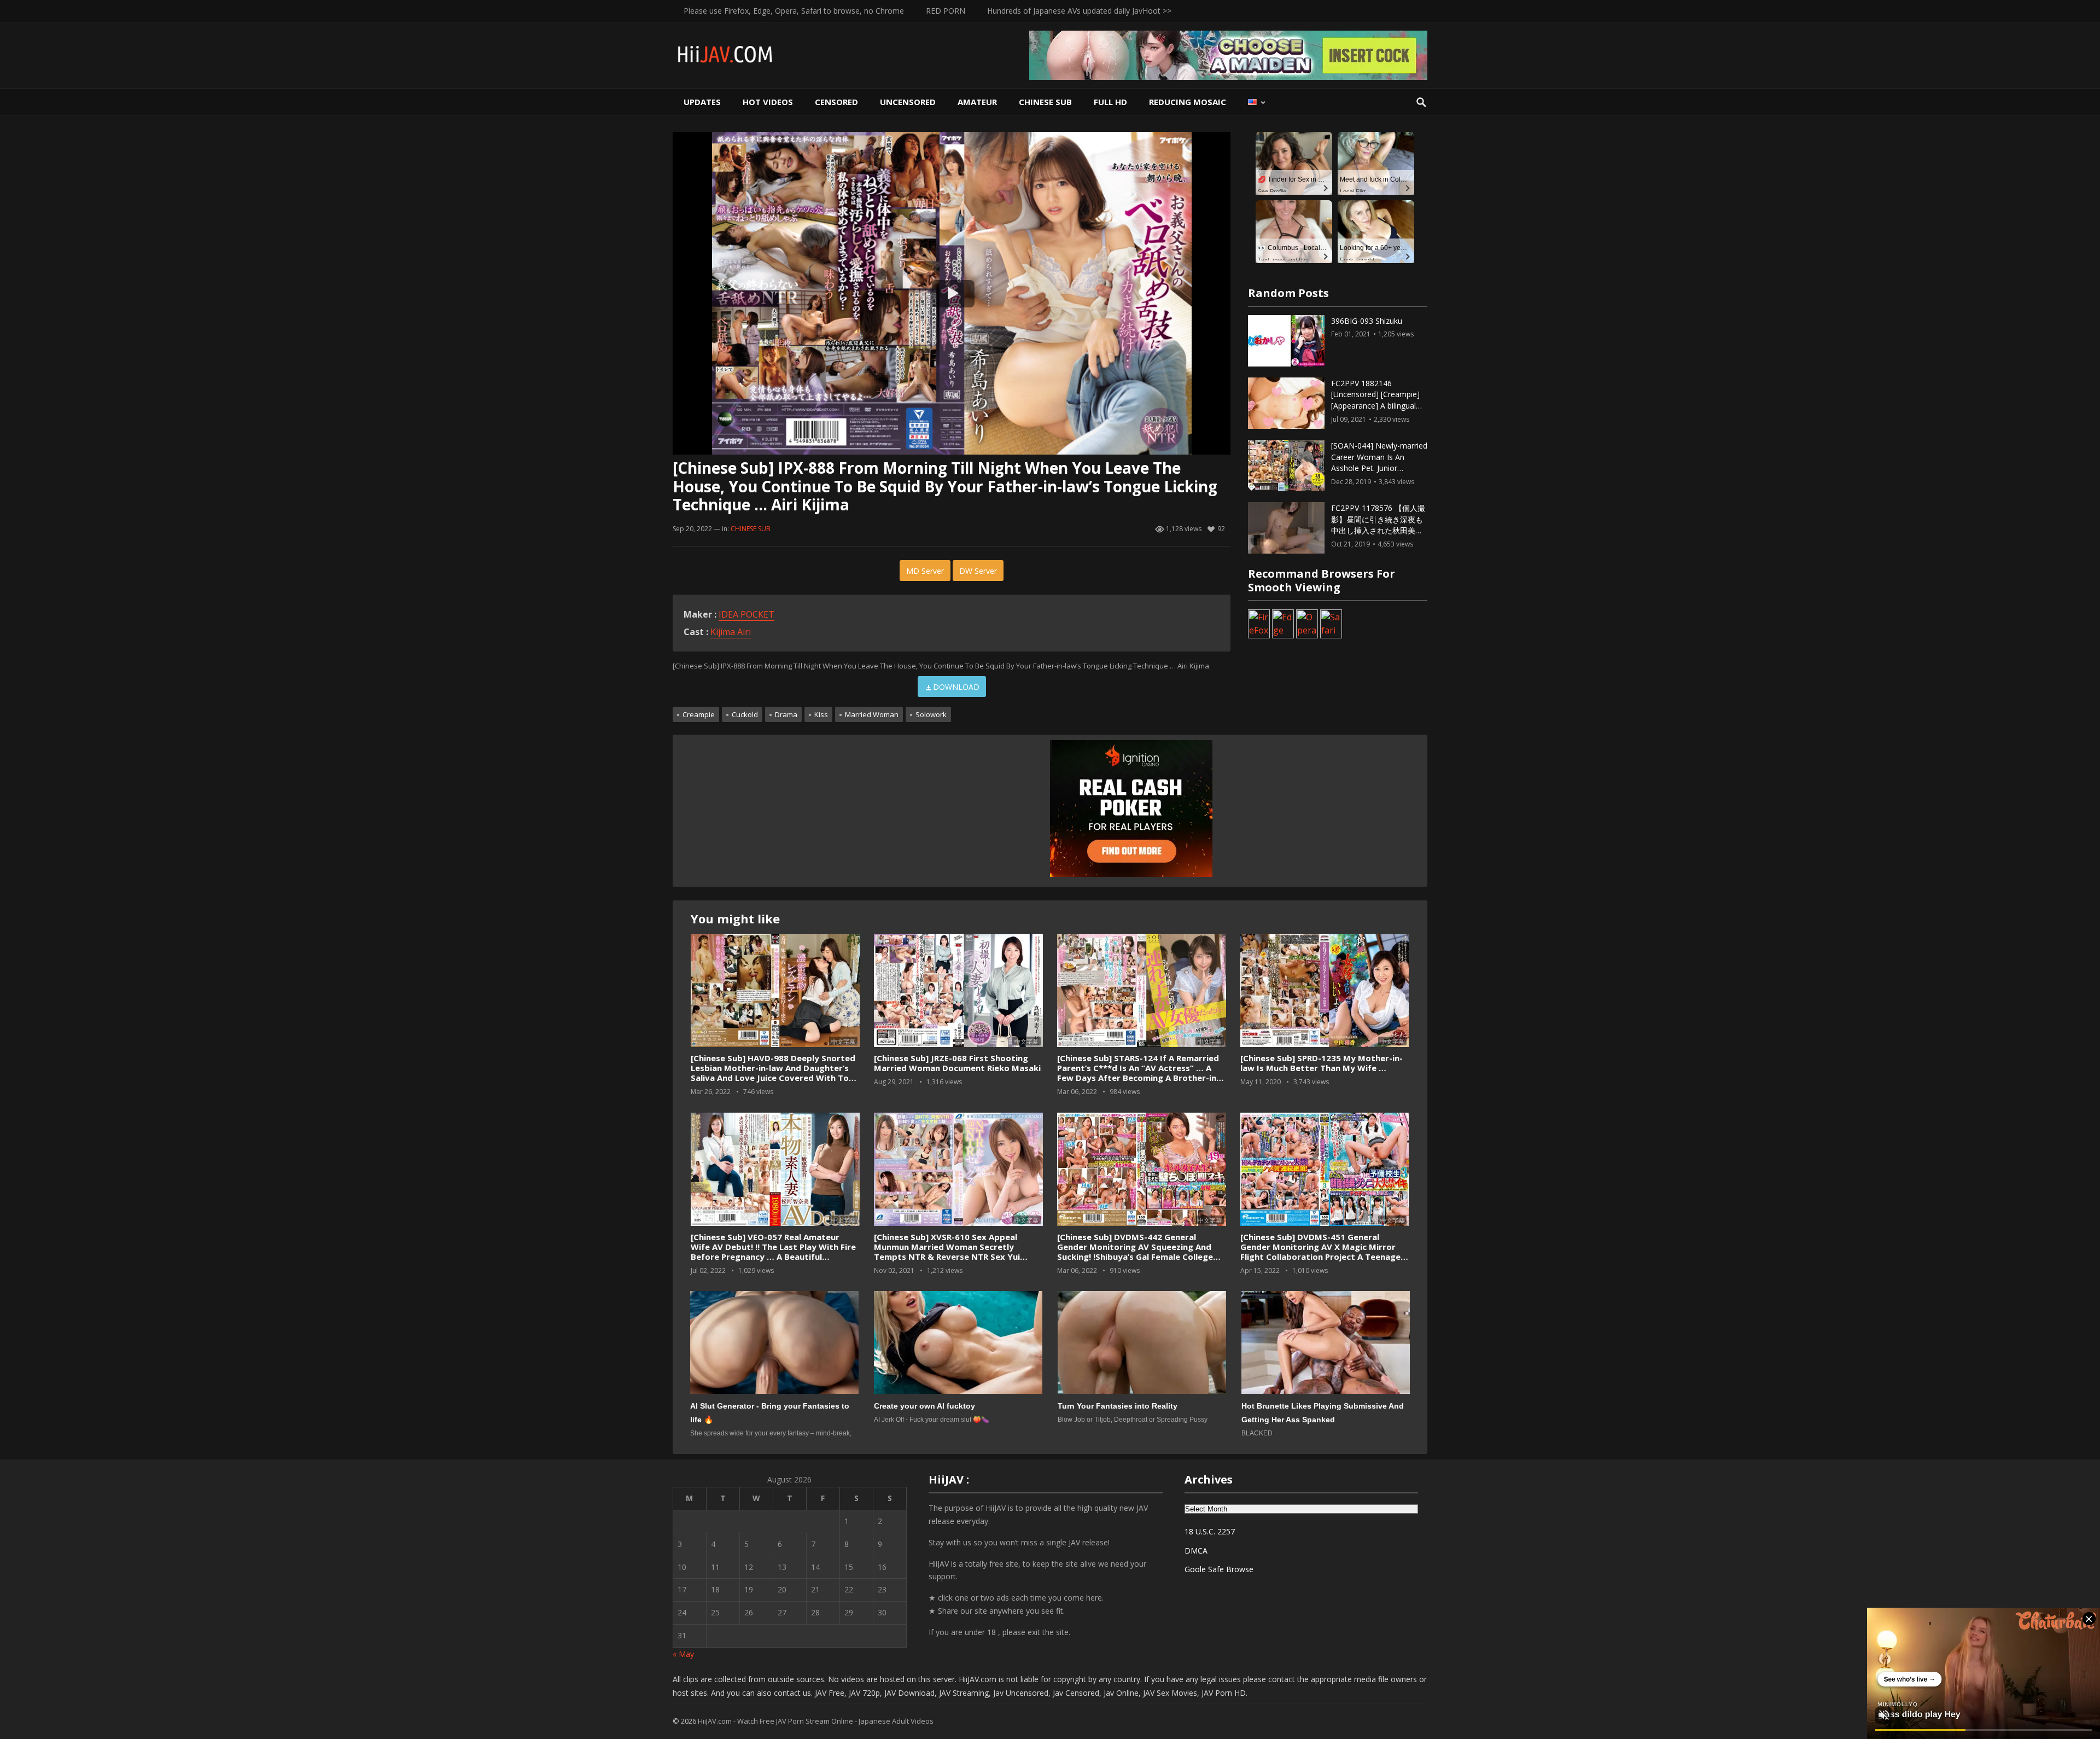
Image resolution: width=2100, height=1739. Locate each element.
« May (683, 1654)
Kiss (821, 714)
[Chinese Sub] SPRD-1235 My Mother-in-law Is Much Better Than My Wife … (1322, 1063)
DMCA (1196, 1551)
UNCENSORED (908, 102)
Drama (786, 714)
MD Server (925, 571)
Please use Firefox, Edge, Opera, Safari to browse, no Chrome (794, 11)
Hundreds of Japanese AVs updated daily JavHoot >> (1079, 11)
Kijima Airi (731, 632)
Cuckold (745, 714)
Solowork (931, 714)
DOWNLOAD (956, 687)
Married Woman (872, 714)
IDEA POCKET (746, 614)
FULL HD (1110, 102)
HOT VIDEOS (768, 102)
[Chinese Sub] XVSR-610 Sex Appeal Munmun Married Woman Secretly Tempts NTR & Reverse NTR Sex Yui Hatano (947, 1252)
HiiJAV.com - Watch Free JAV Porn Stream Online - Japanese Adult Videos (816, 1721)
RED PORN (946, 11)
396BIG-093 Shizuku (1367, 321)
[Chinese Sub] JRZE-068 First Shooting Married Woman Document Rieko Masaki (957, 1063)
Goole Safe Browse (1219, 1569)
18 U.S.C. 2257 (1210, 1531)
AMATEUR (977, 102)
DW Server (978, 571)
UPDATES (702, 102)
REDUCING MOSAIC (1188, 102)
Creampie (699, 714)
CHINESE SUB (1045, 102)
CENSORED (836, 102)
